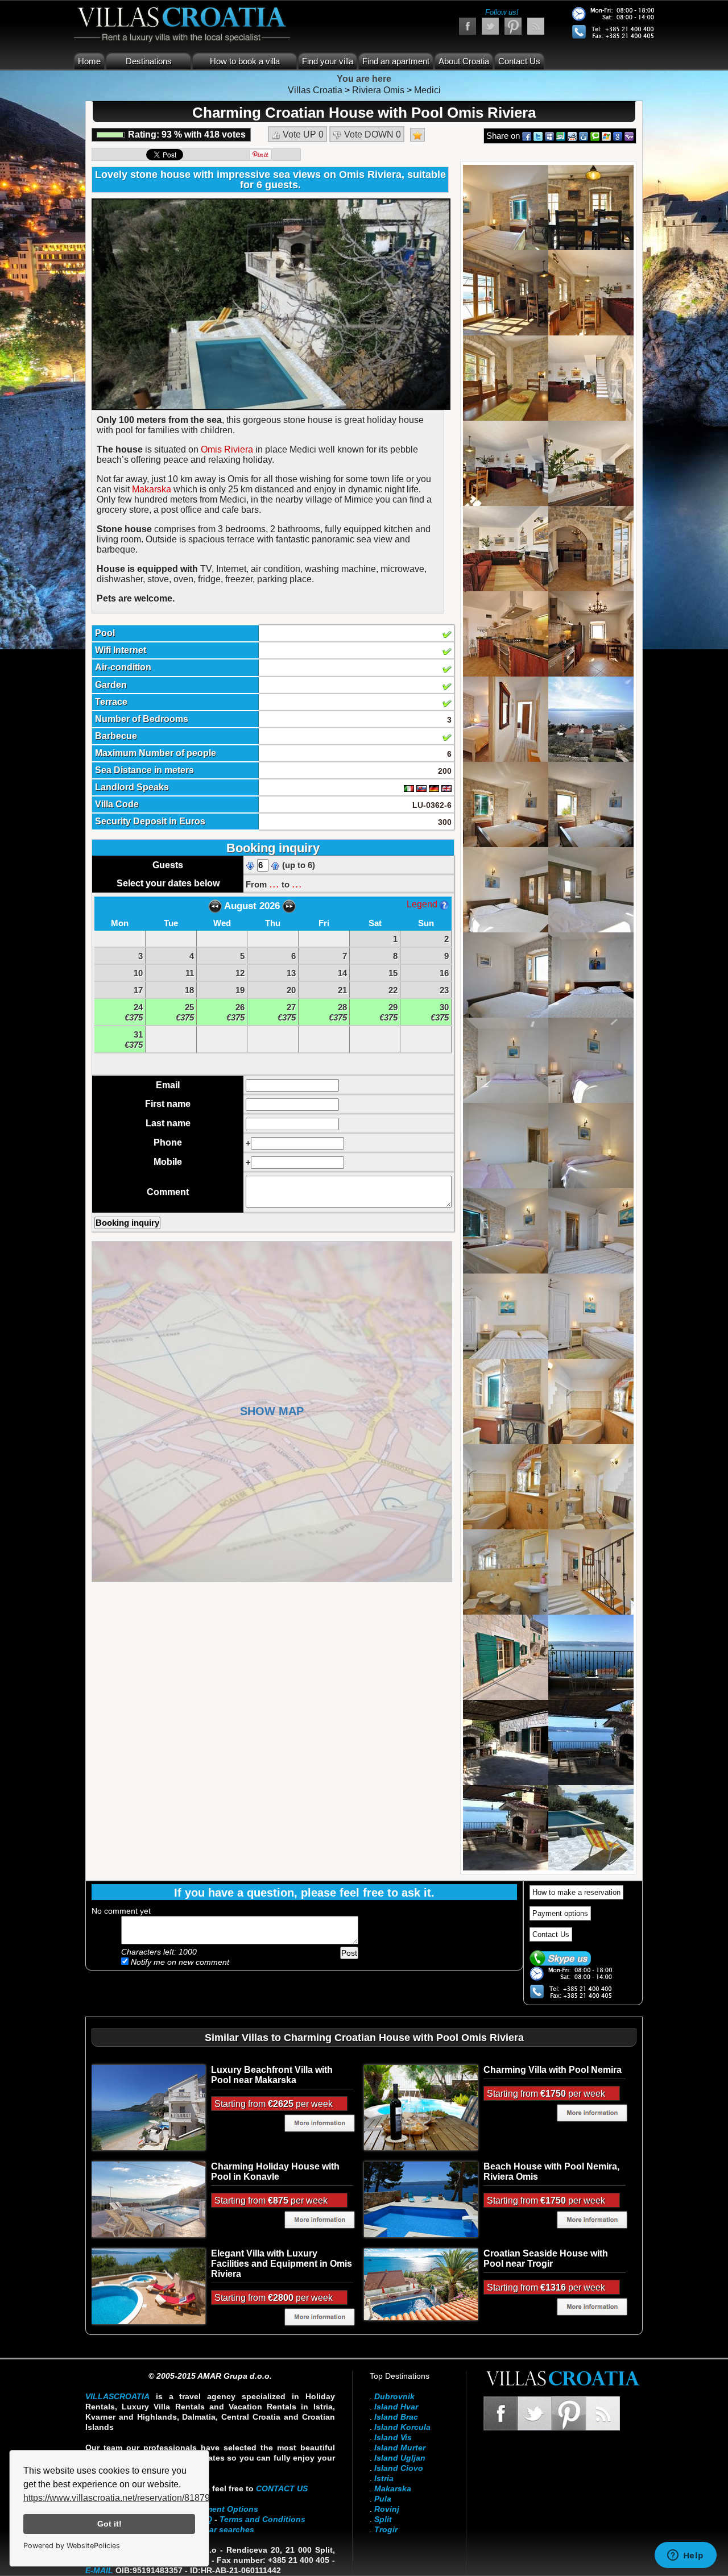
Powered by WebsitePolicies (72, 2546)
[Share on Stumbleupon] (561, 136)
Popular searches (220, 2529)
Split (383, 2519)
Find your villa (328, 61)
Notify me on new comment (179, 1962)
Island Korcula (402, 2427)
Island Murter (400, 2448)
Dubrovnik (394, 2396)
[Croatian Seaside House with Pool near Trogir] (421, 2284)
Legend (423, 904)
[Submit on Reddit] (572, 136)
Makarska (152, 489)
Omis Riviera (227, 449)
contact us (282, 2488)
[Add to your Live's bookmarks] (606, 136)
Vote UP (302, 134)
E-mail (99, 2570)
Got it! (109, 2524)
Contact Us (519, 61)
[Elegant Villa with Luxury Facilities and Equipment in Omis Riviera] (148, 2285)
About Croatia (464, 61)
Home (89, 61)
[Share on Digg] (584, 136)
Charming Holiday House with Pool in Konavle (275, 2171)
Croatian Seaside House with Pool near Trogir (546, 2258)
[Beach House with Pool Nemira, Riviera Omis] (421, 2198)
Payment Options (225, 2509)
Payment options (560, 1913)
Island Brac (396, 2417)
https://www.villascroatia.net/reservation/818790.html (129, 2498)
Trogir (386, 2529)
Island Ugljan (400, 2458)
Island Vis (393, 2437)
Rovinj (387, 2509)
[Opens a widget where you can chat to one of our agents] (685, 2556)
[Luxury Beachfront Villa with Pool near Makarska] (148, 2107)
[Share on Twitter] (538, 136)
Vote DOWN (371, 134)
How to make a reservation (576, 1892)
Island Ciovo (399, 2468)
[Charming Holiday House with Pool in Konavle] (148, 2198)
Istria (384, 2478)
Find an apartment (396, 61)
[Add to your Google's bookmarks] (618, 136)
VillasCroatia (117, 2396)
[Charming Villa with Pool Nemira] (421, 2107)
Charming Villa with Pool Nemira (553, 2070)
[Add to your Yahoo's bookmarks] (629, 136)
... (274, 883)
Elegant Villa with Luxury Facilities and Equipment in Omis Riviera (282, 2264)
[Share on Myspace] (549, 136)
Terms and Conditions (262, 2519)
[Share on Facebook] (527, 136)
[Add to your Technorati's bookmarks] (595, 136)
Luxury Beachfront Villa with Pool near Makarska (272, 2075)
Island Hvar (396, 2407)
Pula (383, 2499)
